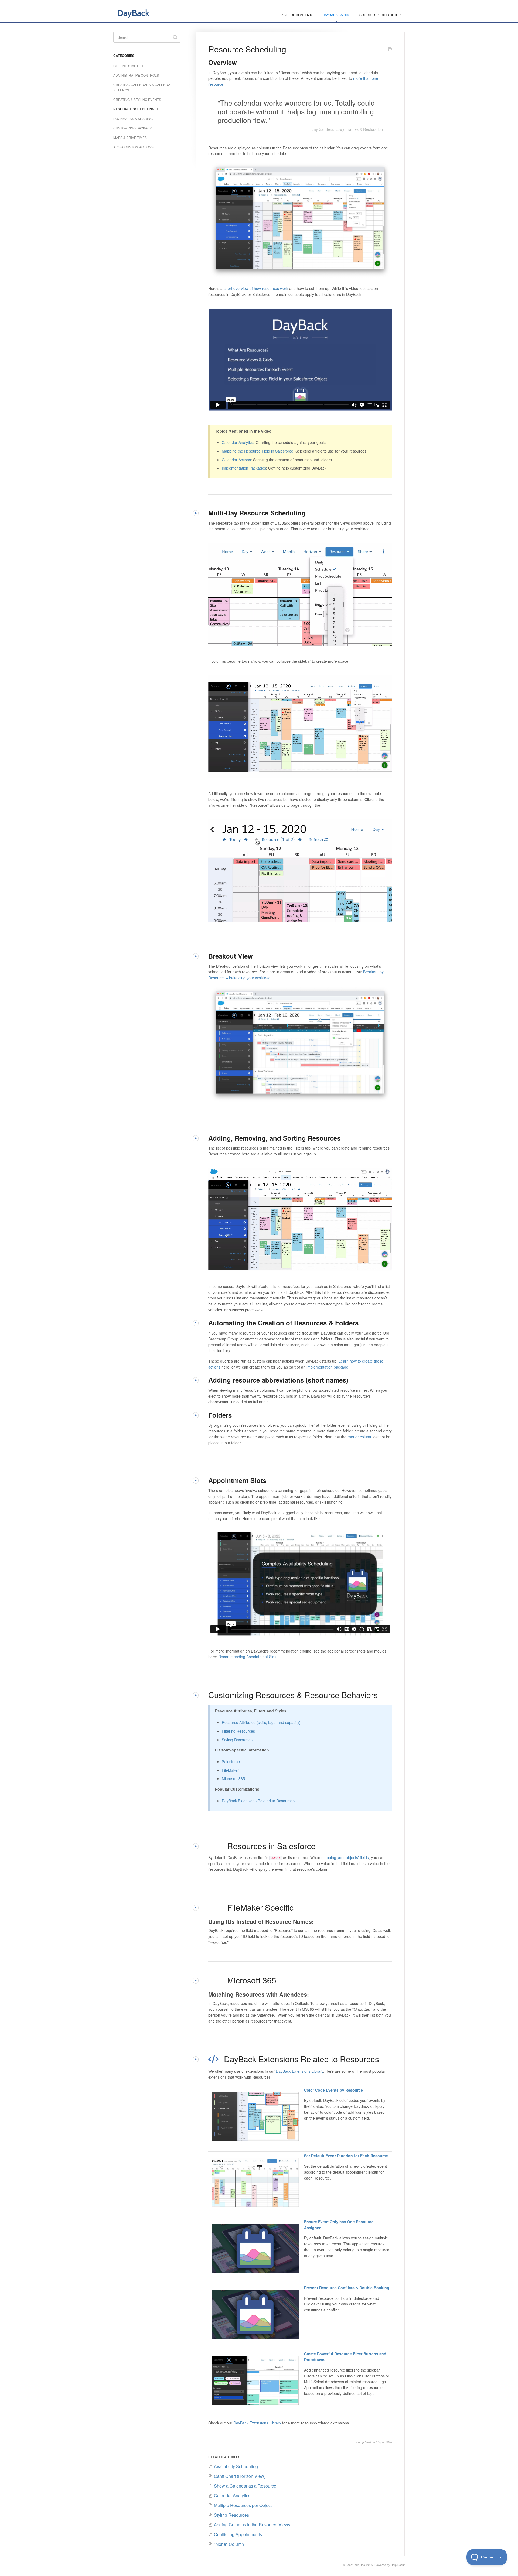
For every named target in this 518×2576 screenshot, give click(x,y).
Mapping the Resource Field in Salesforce (258, 451)
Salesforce (231, 1761)
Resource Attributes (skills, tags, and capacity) (261, 1722)
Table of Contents (297, 15)
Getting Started (128, 66)
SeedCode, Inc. (356, 2565)
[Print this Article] (390, 49)
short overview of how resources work (256, 288)
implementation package (327, 1367)
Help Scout (398, 2565)
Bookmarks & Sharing (133, 119)
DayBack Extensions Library (299, 2071)
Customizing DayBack (133, 128)
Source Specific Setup (380, 15)
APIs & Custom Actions (133, 147)
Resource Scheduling (134, 109)
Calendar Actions (236, 460)
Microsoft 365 (233, 1778)
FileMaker (230, 1770)
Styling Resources (237, 1740)
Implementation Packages (244, 468)
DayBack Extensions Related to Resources (258, 1801)
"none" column (360, 1437)
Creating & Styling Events (137, 99)
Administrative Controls (136, 75)
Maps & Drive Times (130, 137)
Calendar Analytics (238, 442)
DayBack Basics (336, 15)
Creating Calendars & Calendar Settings (143, 87)
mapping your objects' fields (345, 1857)
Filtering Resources (238, 1731)
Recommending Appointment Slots (248, 1657)
